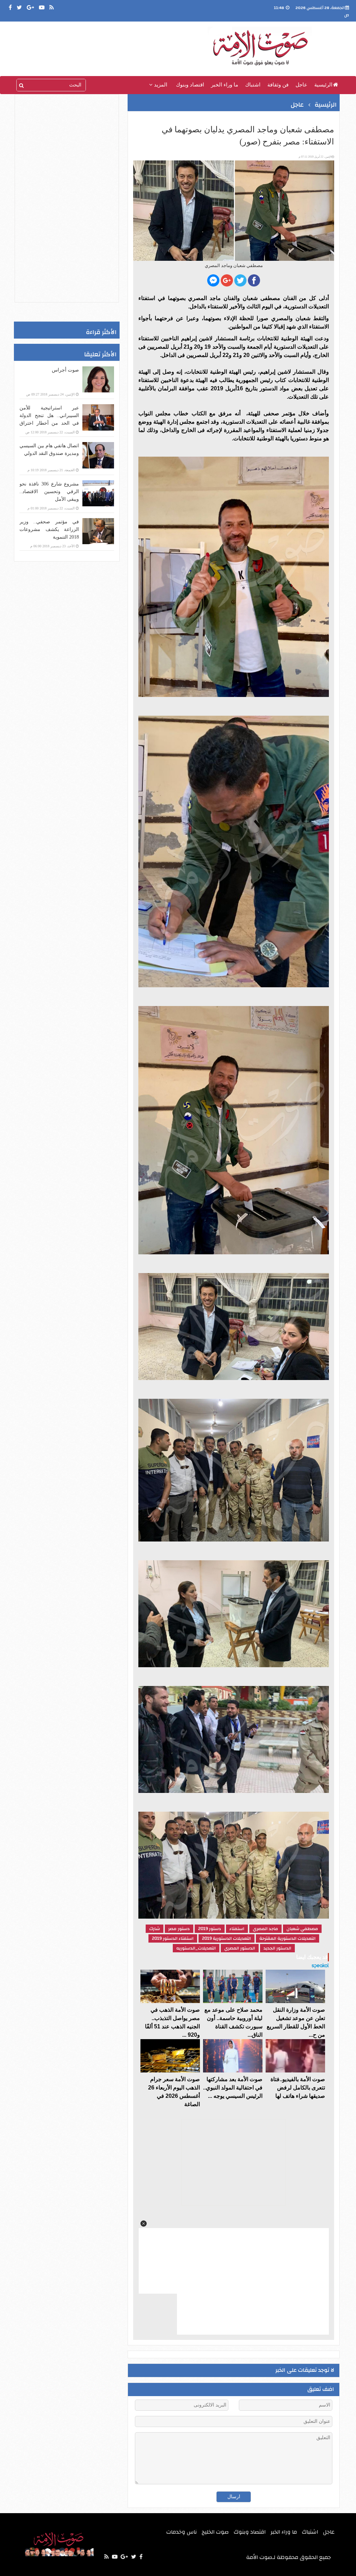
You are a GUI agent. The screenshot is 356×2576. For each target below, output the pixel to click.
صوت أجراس (65, 370)
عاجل (301, 85)
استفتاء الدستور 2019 (173, 1938)
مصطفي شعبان (302, 1929)
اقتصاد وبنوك (190, 85)
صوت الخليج (215, 2532)
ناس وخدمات (181, 2532)
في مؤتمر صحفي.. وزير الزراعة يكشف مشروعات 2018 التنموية (49, 529)
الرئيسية (323, 85)
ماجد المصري (265, 1929)
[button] (143, 2224)
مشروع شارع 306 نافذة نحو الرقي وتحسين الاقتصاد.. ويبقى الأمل (49, 492)
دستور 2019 (210, 1929)
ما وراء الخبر (225, 85)
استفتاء (237, 1929)
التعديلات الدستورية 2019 (226, 1938)
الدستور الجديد (277, 1948)
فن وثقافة (278, 85)
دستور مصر (179, 1929)
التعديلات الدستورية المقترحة (288, 1938)
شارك (155, 1929)
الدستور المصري (240, 1948)
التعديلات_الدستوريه (196, 1948)
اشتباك (253, 85)
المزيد (160, 85)
